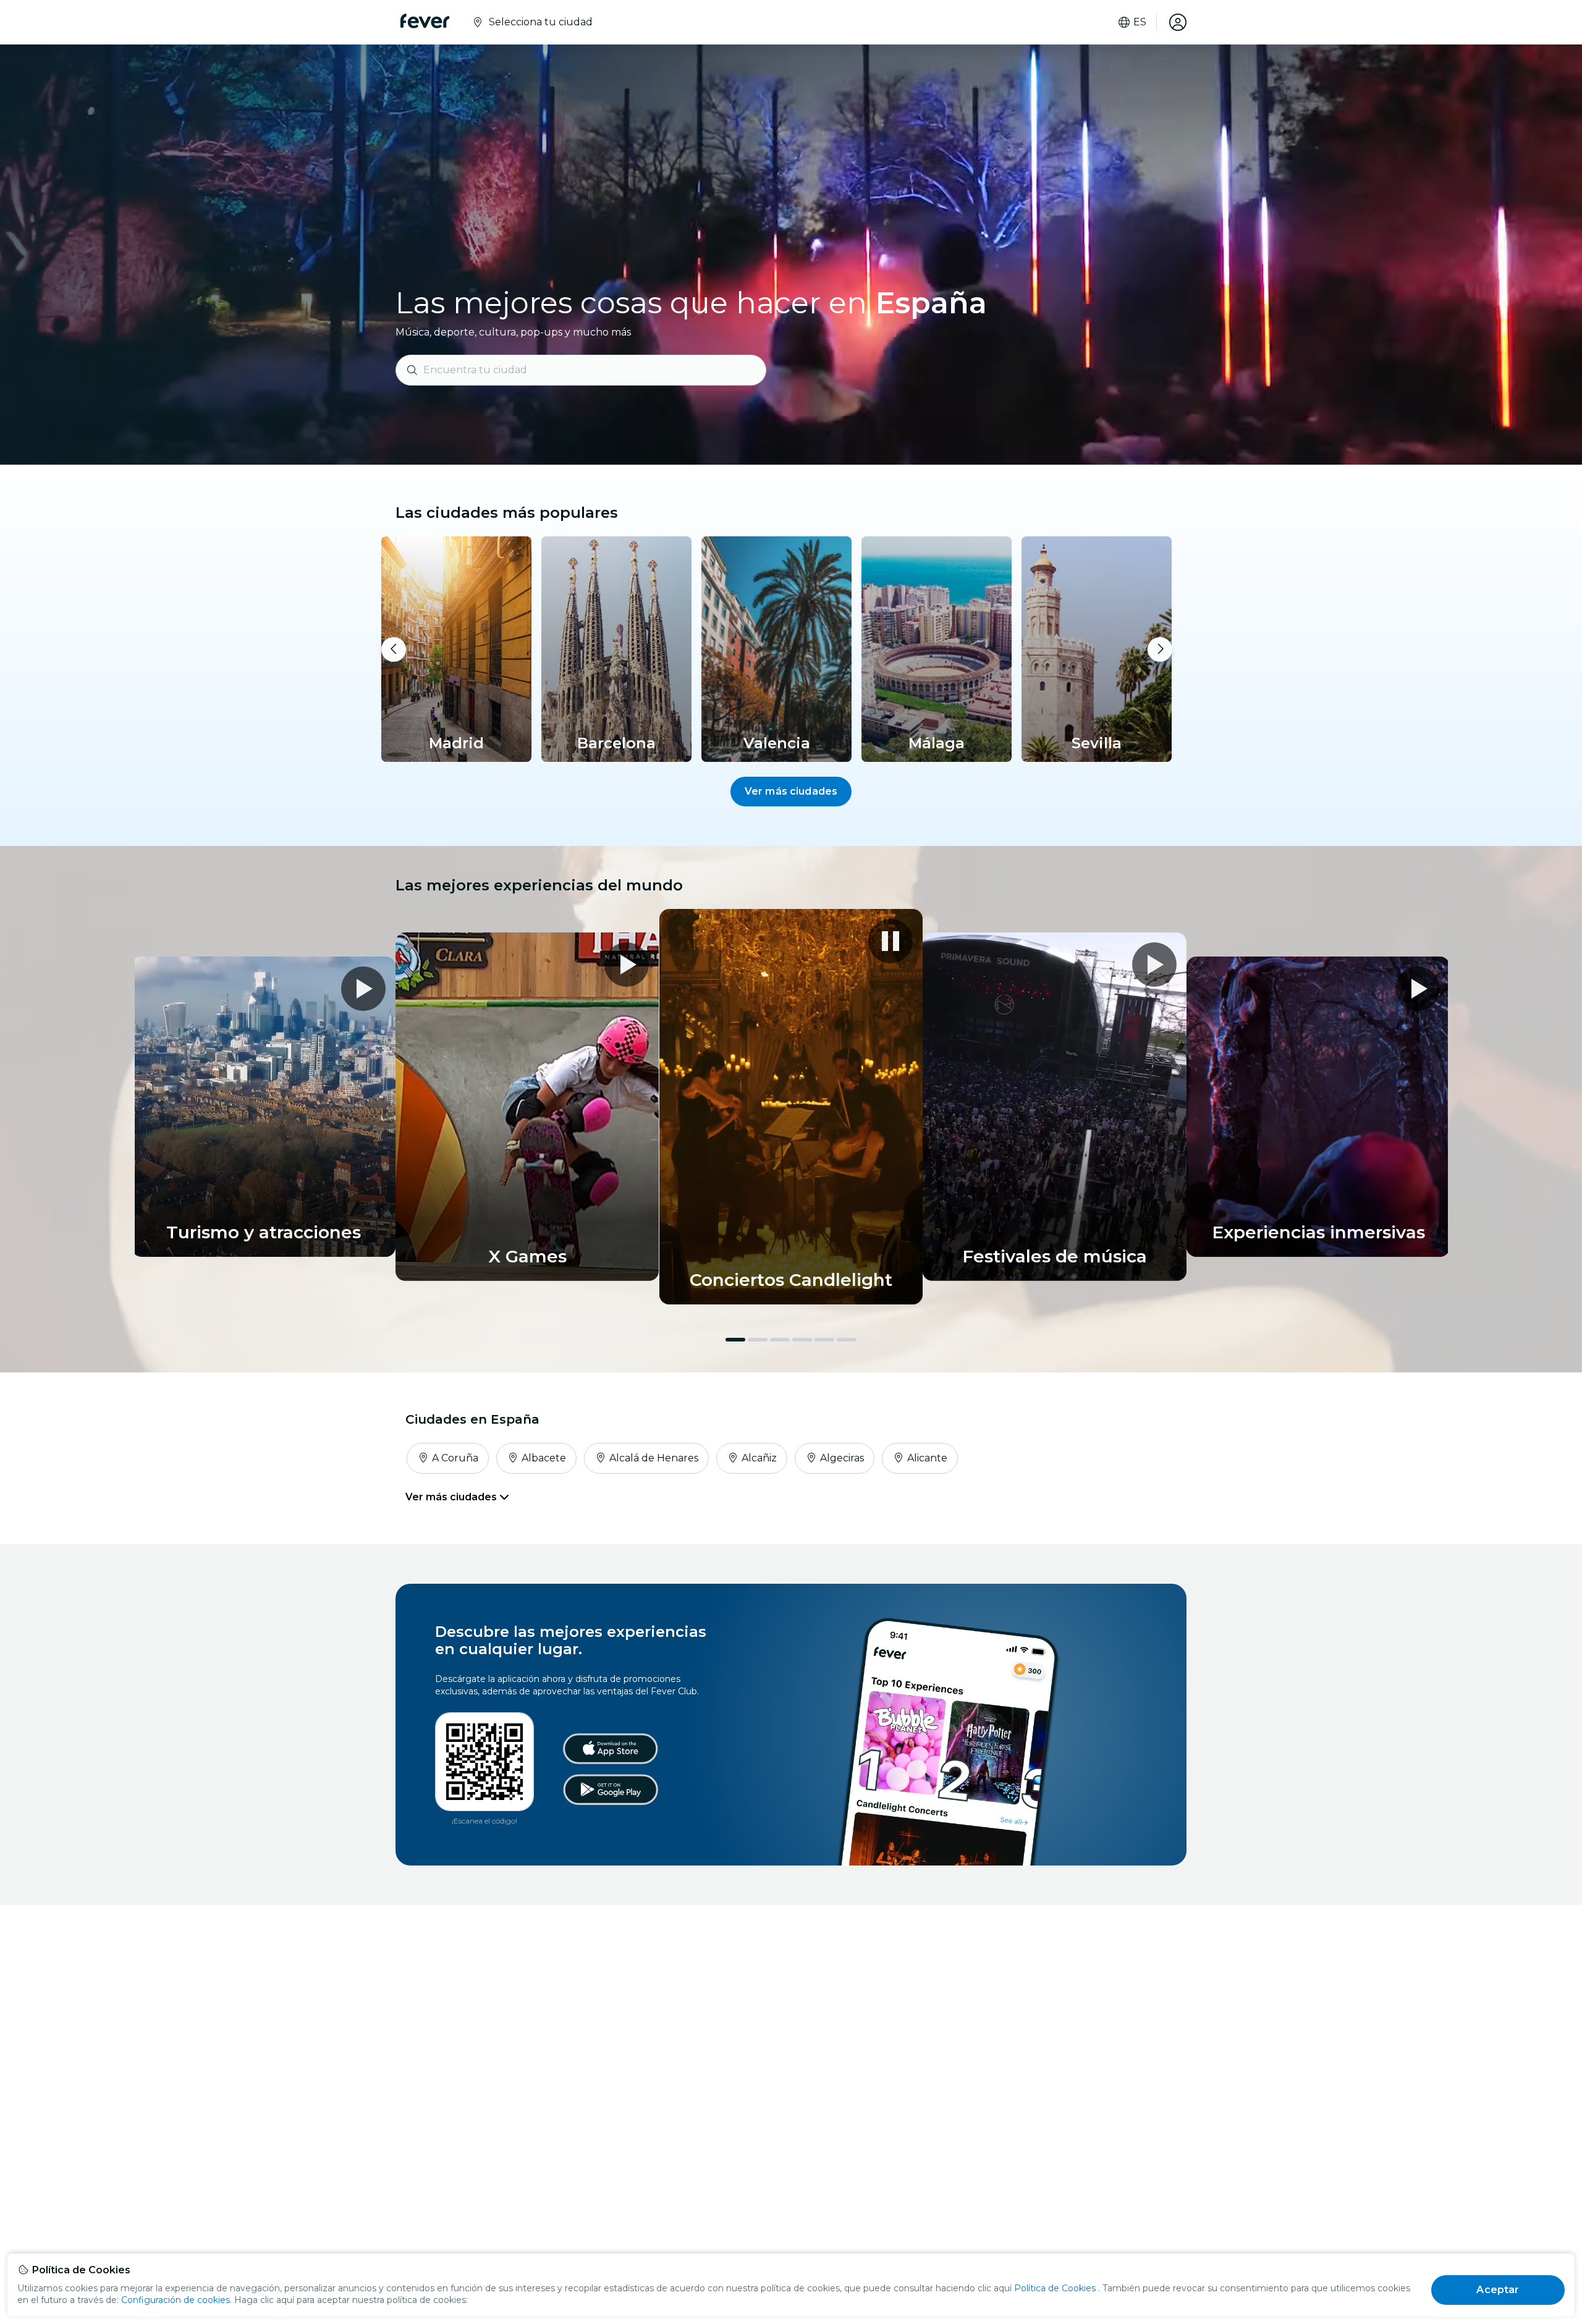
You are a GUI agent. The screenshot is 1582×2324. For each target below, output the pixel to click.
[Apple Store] (611, 1749)
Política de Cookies (1055, 2288)
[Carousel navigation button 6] (847, 1340)
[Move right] (1160, 649)
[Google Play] (611, 1789)
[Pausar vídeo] (890, 941)
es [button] (1140, 22)
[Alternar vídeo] (791, 1107)
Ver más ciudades (791, 791)
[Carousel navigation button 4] (802, 1340)
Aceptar (1498, 2290)
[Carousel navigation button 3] (780, 1340)
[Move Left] (394, 649)
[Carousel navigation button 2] (758, 1340)
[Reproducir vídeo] (1154, 965)
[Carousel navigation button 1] (735, 1340)
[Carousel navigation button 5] (824, 1340)
